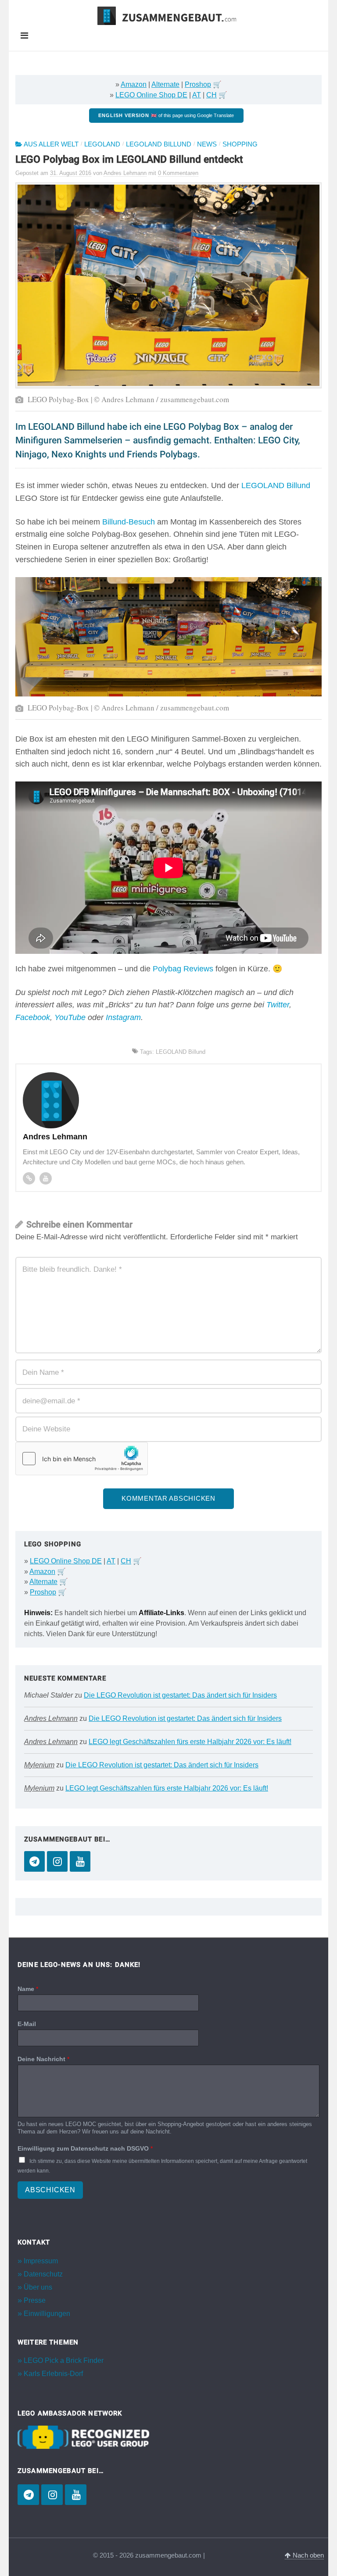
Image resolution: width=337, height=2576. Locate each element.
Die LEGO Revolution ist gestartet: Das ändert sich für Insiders (180, 1695)
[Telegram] (34, 1861)
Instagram (123, 1017)
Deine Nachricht (43, 2059)
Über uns (38, 2287)
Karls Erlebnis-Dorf (53, 2374)
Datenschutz (43, 2274)
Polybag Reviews (183, 969)
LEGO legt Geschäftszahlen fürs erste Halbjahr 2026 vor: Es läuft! (190, 1742)
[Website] (29, 1178)
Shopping (240, 144)
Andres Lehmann (51, 1718)
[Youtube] (46, 1178)
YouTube (70, 1017)
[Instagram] (57, 1861)
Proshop (198, 84)
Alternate (165, 84)
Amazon (134, 84)
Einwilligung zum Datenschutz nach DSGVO (85, 2148)
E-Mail (27, 2024)
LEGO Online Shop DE (151, 95)
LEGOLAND (102, 144)
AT (197, 95)
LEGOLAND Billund (159, 144)
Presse (35, 2300)
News (207, 144)
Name (28, 1989)
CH (212, 95)
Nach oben (307, 2555)
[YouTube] (80, 1861)
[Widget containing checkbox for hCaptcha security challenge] (82, 1459)
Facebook (33, 1017)
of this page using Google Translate (166, 115)
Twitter (278, 1005)
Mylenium (39, 1765)
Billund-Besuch (129, 522)
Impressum (41, 2261)
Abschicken (50, 2190)
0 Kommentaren (178, 173)
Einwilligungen (47, 2314)
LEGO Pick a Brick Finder (64, 2360)
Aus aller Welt (51, 144)
